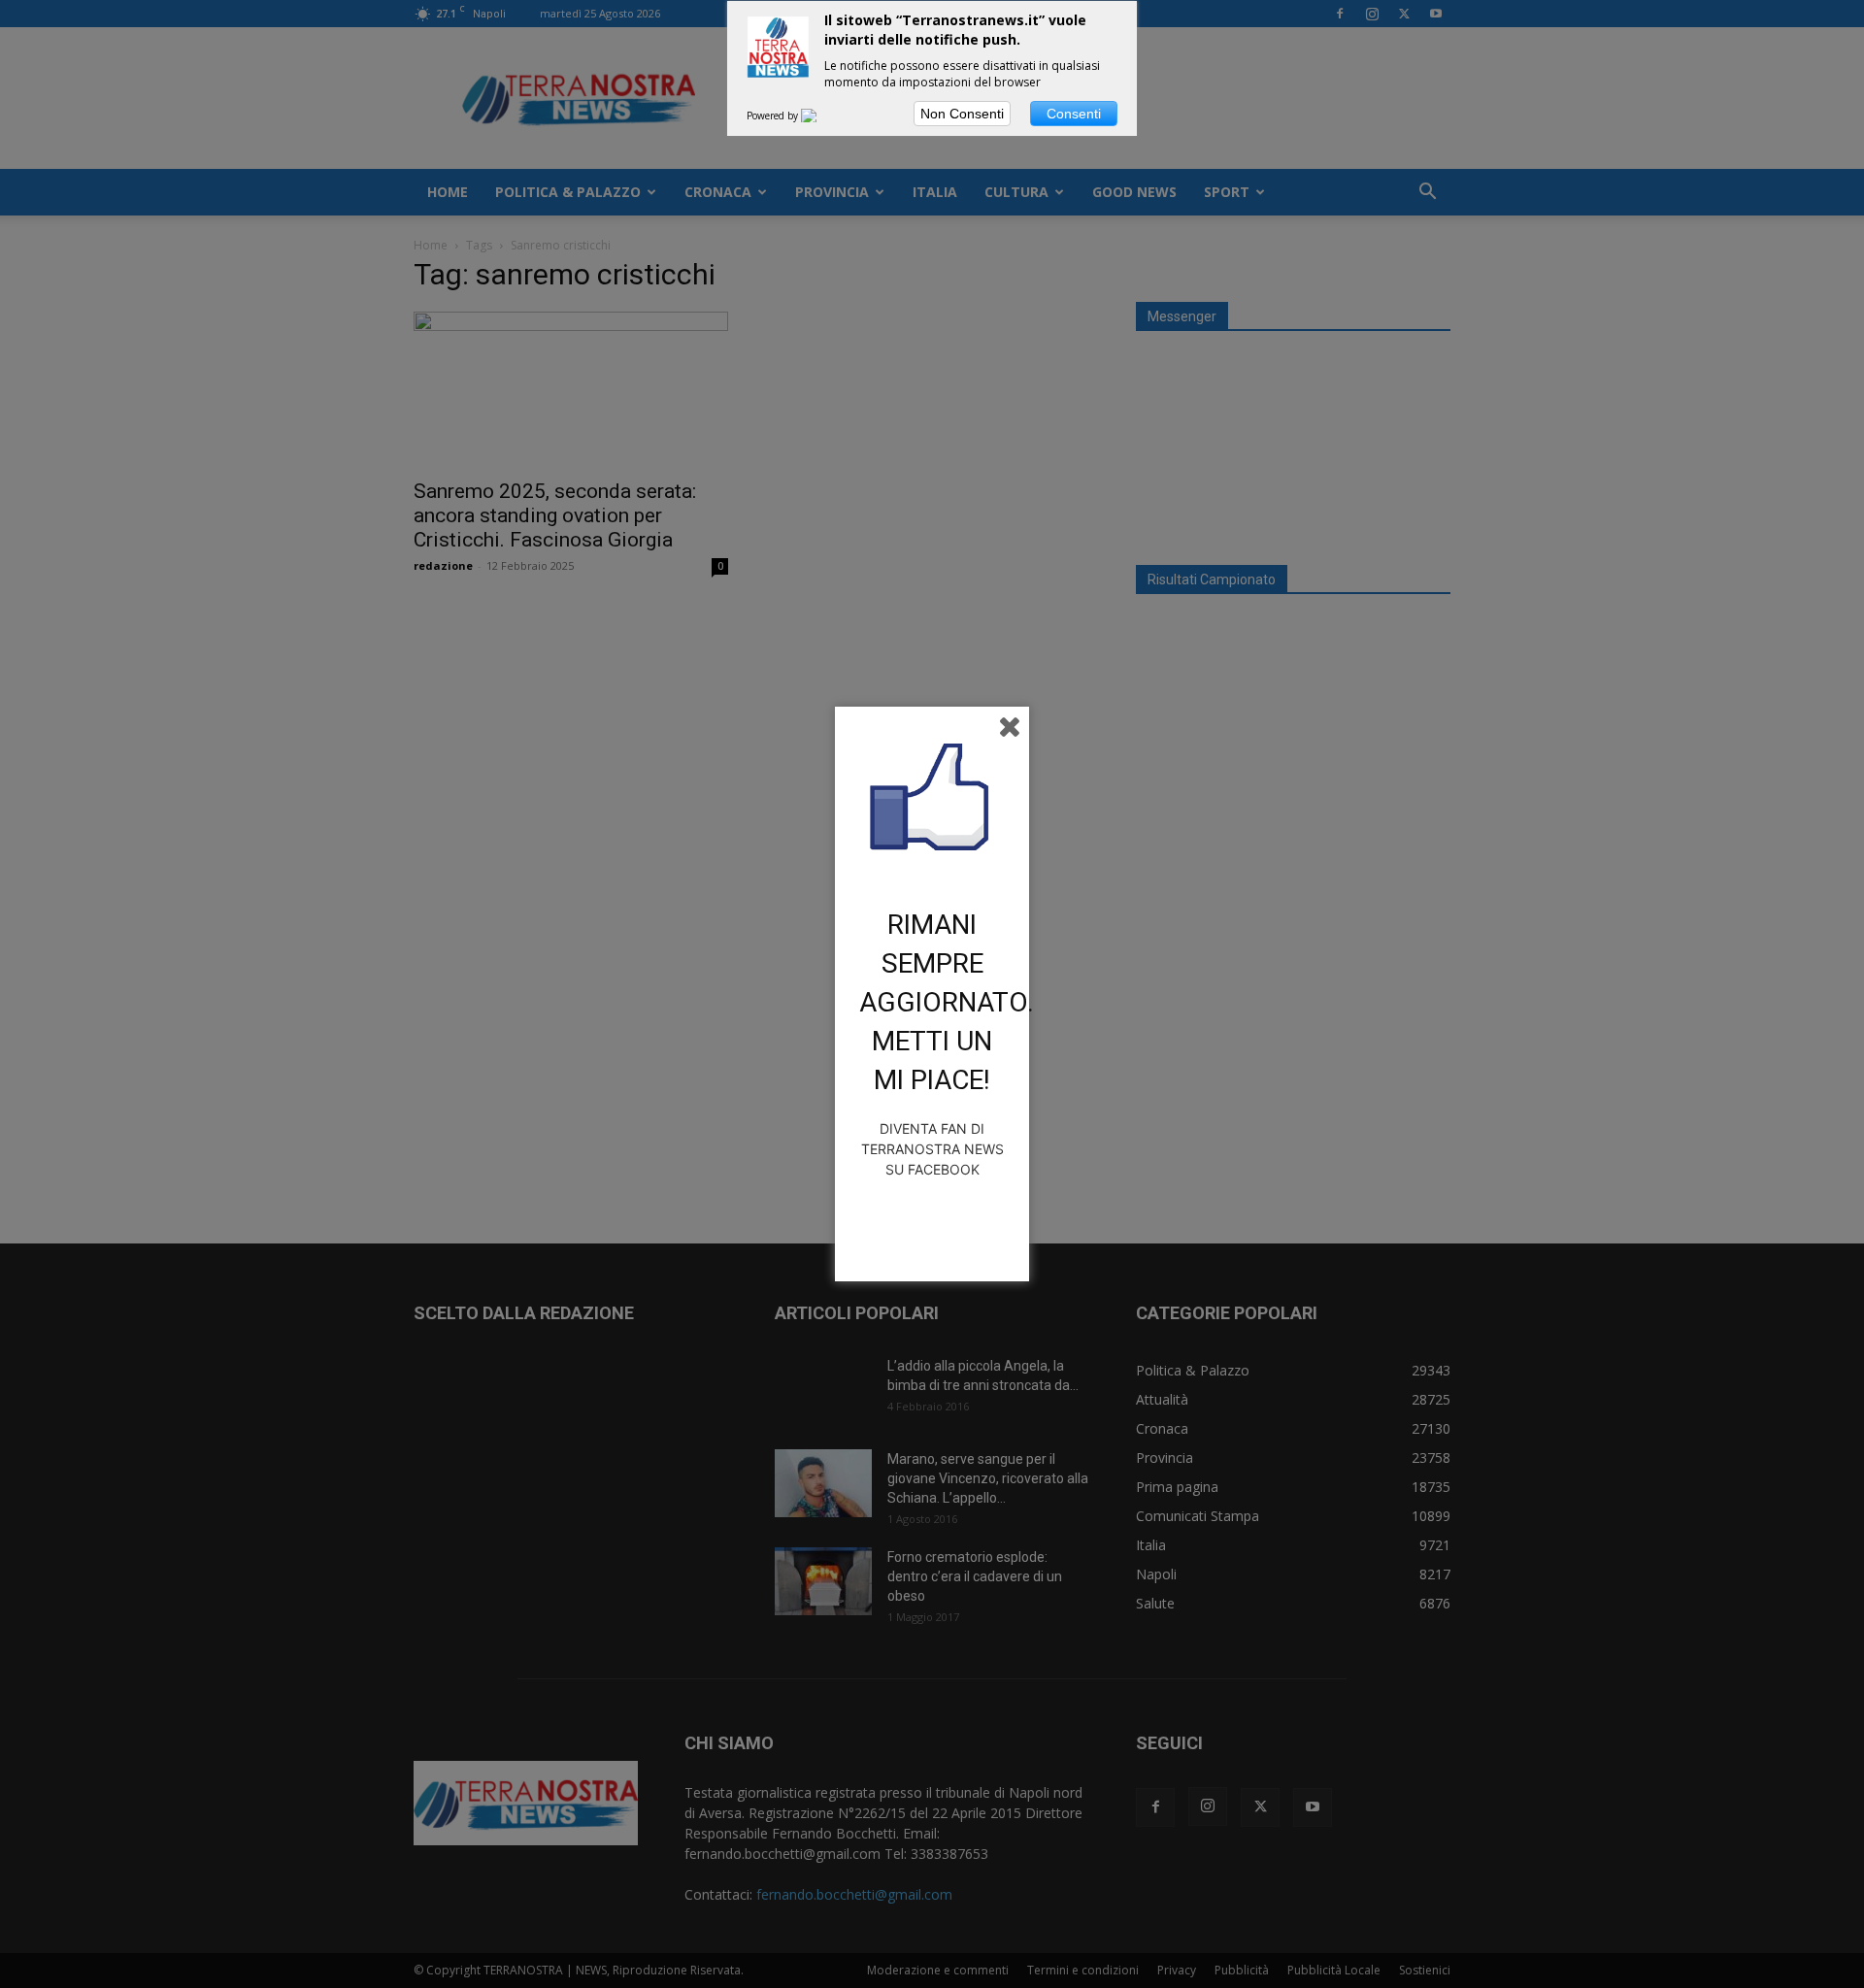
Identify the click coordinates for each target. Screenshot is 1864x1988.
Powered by (774, 116)
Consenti (1074, 114)
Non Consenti (962, 114)
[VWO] (820, 116)
